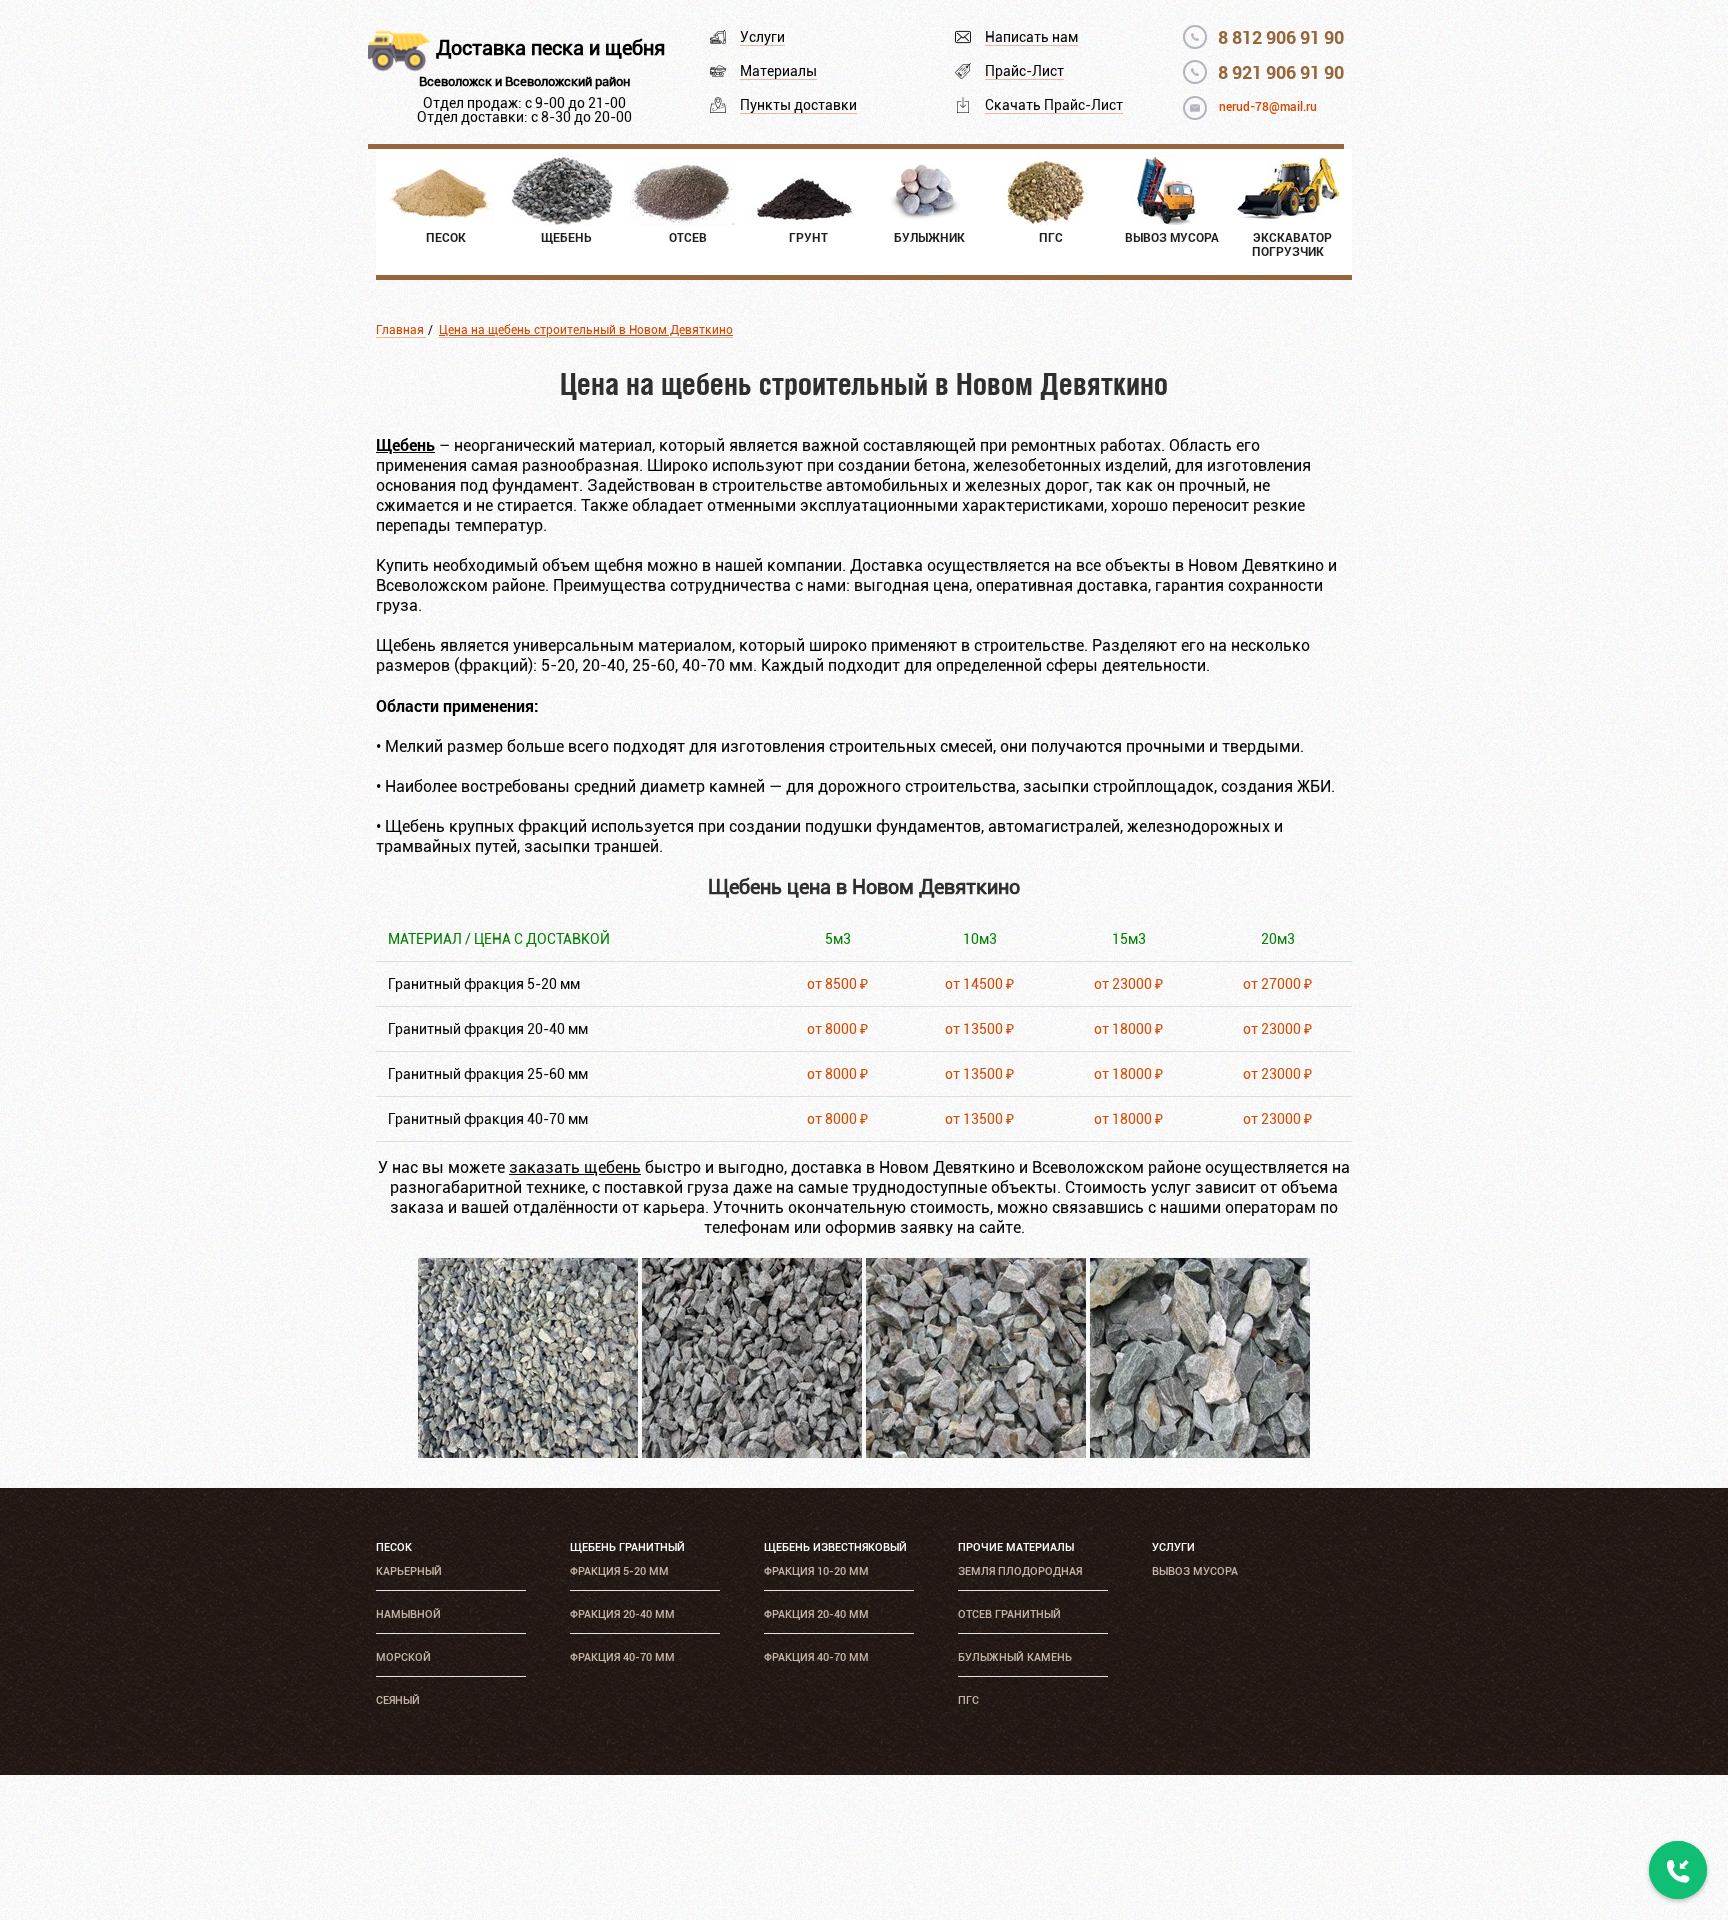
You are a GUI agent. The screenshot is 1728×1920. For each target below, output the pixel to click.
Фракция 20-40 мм (622, 1614)
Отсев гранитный (1009, 1614)
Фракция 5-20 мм (619, 1571)
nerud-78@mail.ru (1268, 107)
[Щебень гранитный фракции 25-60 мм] (976, 1452)
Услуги (762, 37)
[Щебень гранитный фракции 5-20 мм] (528, 1452)
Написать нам (1031, 37)
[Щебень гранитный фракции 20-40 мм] (752, 1452)
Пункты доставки (798, 105)
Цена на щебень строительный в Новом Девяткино (586, 330)
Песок (394, 1547)
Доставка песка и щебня (550, 48)
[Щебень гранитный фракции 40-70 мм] (1200, 1452)
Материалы (778, 71)
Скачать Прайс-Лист (1054, 105)
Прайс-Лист (1024, 71)
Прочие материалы (1016, 1547)
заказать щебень (575, 1167)
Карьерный (409, 1571)
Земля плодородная (1020, 1571)
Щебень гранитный (627, 1547)
